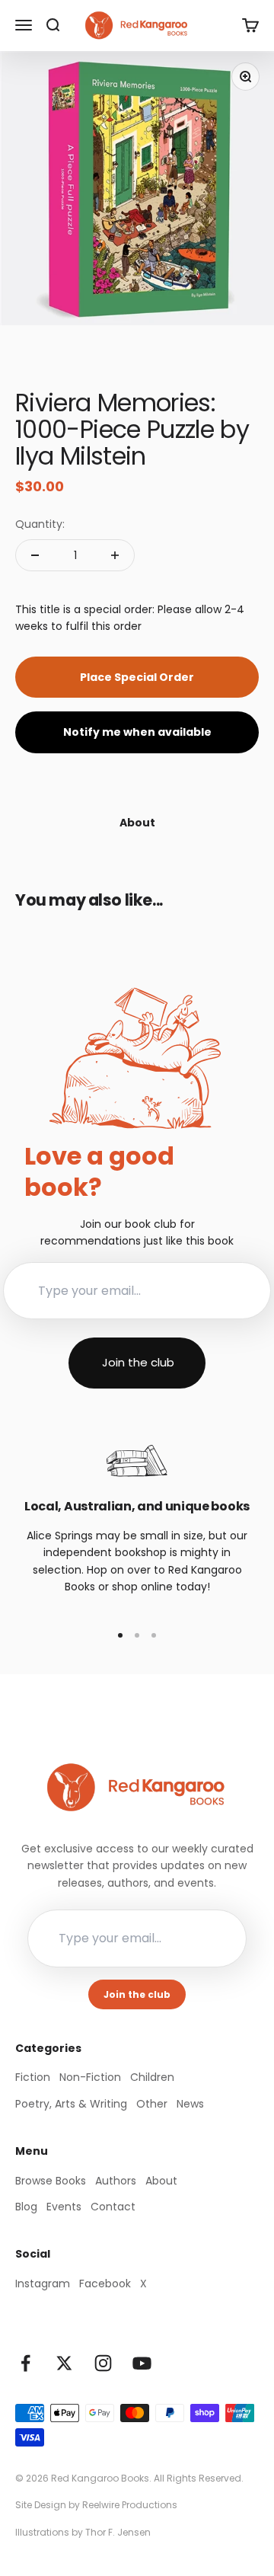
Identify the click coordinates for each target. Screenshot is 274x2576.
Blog (26, 2207)
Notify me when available (137, 732)
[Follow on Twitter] (64, 2363)
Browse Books (51, 2181)
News (190, 2104)
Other (152, 2104)
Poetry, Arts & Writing (71, 2104)
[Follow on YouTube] (142, 2363)
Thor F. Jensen (118, 2532)
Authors (116, 2181)
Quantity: (40, 524)
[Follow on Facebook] (25, 2363)
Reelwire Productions (130, 2505)
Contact (113, 2207)
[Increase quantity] (115, 555)
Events (64, 2207)
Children (152, 2077)
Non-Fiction (90, 2077)
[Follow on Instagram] (103, 2363)
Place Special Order (137, 677)
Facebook (105, 2284)
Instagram (43, 2284)
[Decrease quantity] (35, 555)
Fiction (33, 2077)
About (161, 2181)
